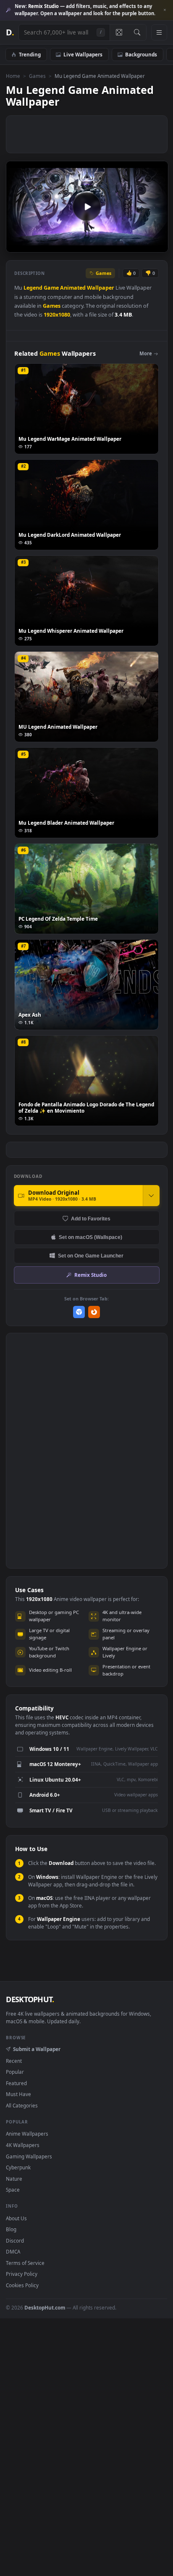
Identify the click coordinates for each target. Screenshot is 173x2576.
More (146, 353)
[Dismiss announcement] (165, 10)
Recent (14, 2061)
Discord (15, 2240)
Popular (15, 2072)
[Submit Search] (137, 32)
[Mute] (143, 245)
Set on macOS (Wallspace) (90, 1237)
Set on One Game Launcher (91, 1256)
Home (13, 76)
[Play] (17, 245)
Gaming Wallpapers (29, 2156)
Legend (33, 288)
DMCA (13, 2251)
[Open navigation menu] (159, 32)
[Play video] (87, 207)
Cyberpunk (18, 2167)
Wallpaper (101, 288)
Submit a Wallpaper (37, 2049)
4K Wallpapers (23, 2145)
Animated (73, 288)
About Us (16, 2218)
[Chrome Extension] (79, 1312)
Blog (11, 2229)
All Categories (22, 2105)
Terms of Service (25, 2263)
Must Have (18, 2094)
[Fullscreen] (157, 245)
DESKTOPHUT (30, 1999)
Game (51, 288)
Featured (16, 2083)
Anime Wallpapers (27, 2134)
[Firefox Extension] (94, 1312)
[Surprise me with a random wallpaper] (119, 32)
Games (37, 76)
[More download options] (151, 1196)
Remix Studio (90, 1275)
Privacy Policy (22, 2274)
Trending (30, 54)
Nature (14, 2179)
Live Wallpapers (83, 54)
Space (13, 2190)
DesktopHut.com (45, 2307)
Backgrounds (141, 54)
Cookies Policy (22, 2285)
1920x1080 (57, 315)
